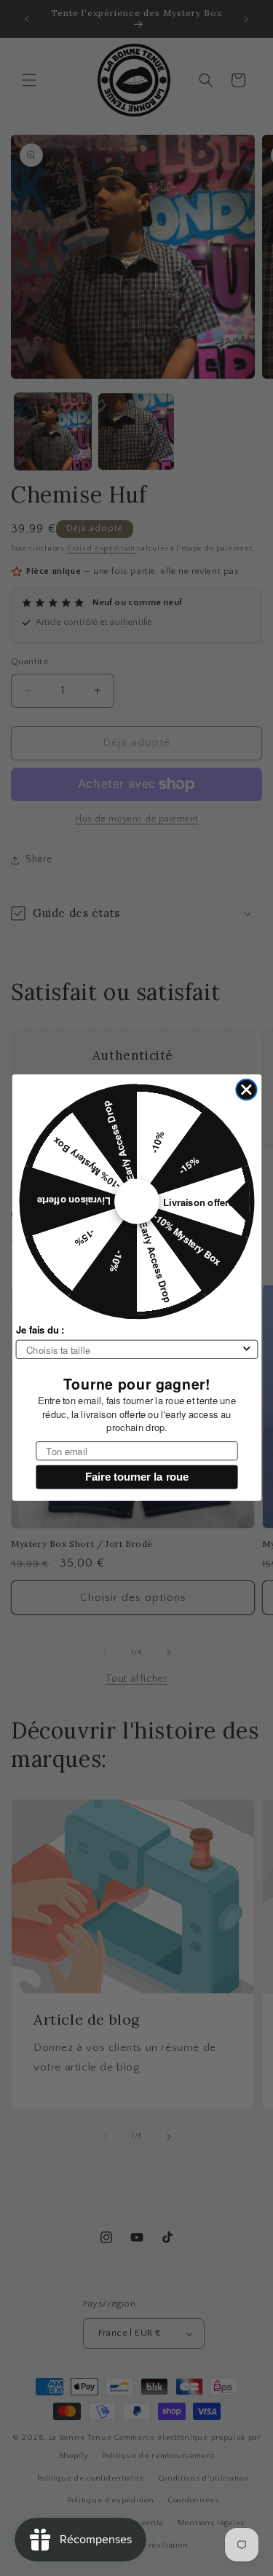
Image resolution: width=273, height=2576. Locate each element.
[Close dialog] (246, 1090)
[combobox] (133, 1350)
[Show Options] (246, 1350)
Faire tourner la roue (136, 1477)
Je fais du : (40, 1330)
